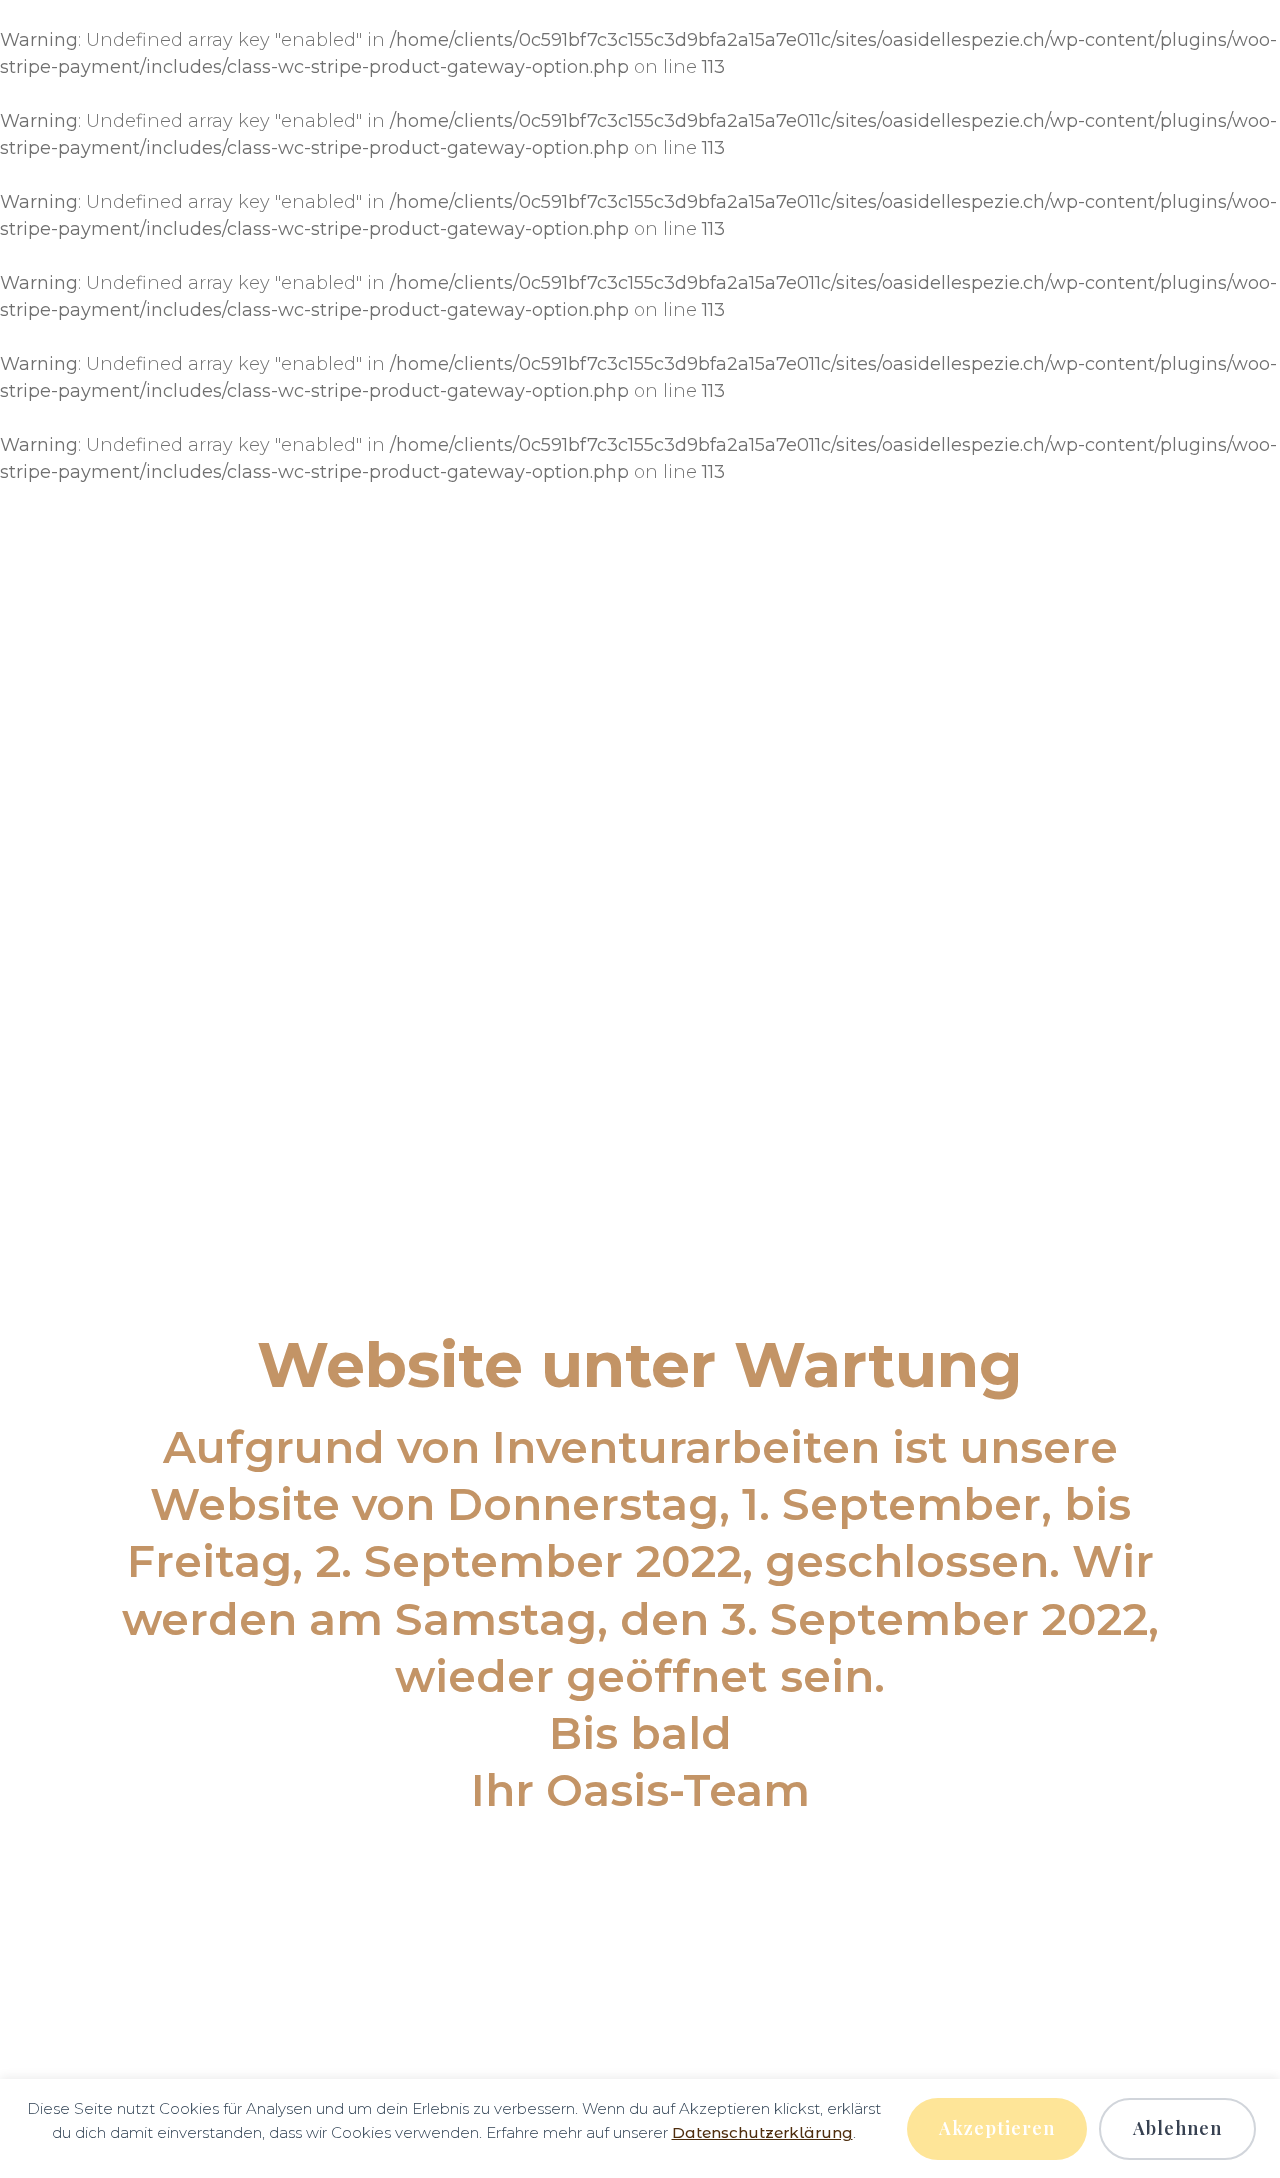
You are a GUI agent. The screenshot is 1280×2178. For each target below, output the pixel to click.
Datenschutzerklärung (762, 2132)
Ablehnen (1177, 2128)
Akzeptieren (997, 2128)
